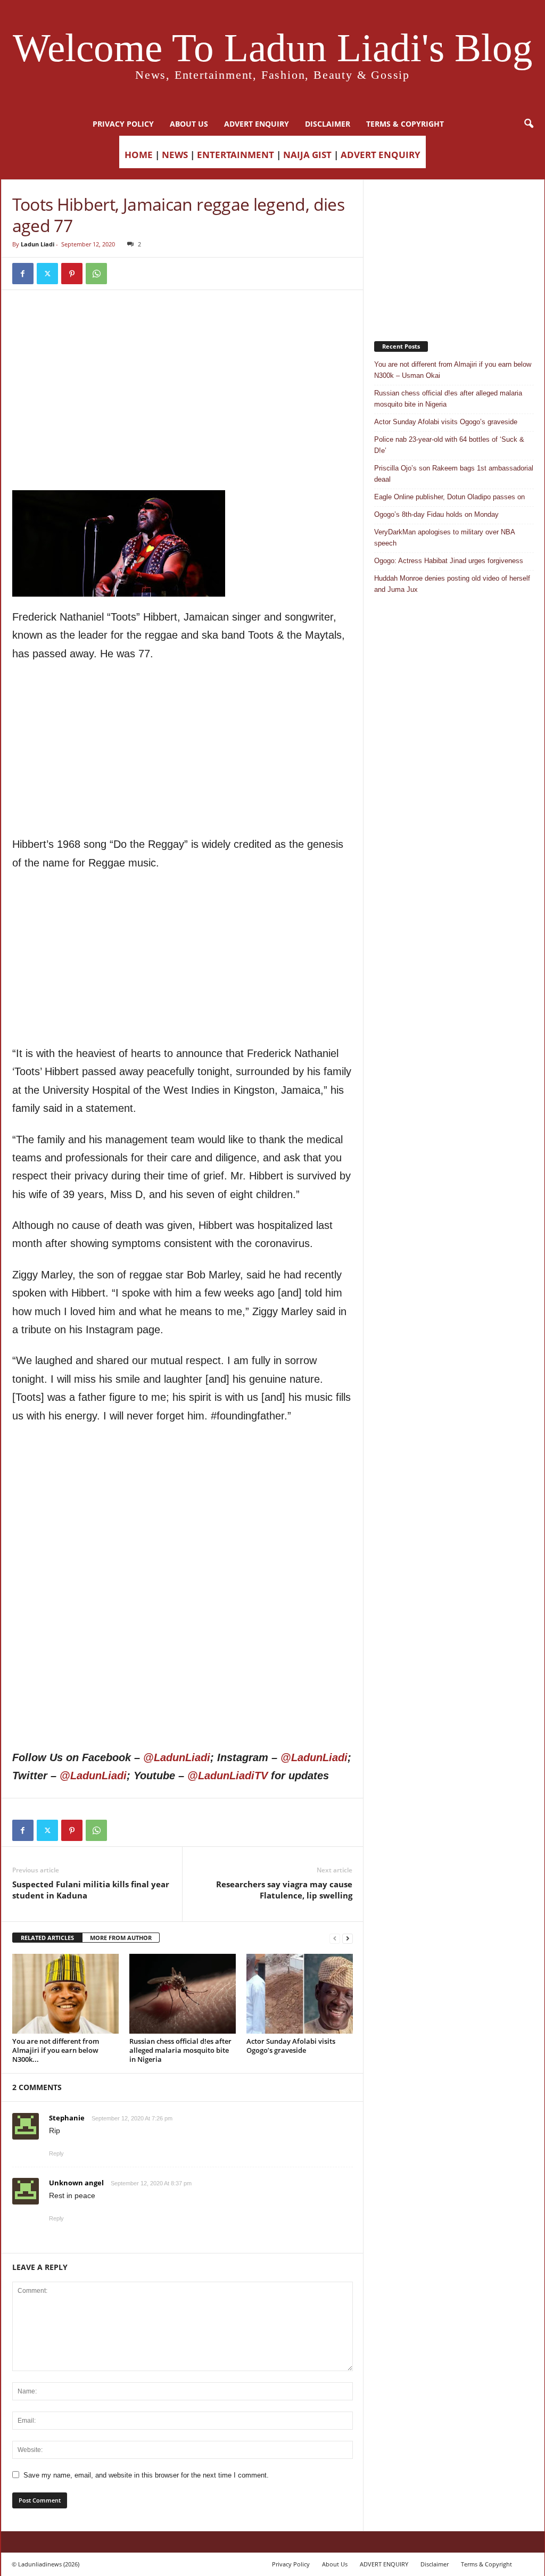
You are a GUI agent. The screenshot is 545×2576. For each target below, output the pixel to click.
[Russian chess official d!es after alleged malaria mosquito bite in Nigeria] (183, 1994)
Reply (56, 2153)
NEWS (175, 155)
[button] (529, 124)
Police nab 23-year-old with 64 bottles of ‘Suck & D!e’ (449, 445)
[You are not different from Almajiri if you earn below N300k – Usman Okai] (65, 1994)
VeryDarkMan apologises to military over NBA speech (444, 538)
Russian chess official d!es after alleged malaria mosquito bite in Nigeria (180, 2050)
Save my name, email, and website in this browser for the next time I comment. (146, 2475)
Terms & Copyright (405, 124)
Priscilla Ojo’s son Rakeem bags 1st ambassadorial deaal (454, 474)
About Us (189, 124)
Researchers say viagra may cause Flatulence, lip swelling (284, 1890)
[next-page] (348, 1938)
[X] (47, 274)
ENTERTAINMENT (236, 155)
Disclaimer (328, 124)
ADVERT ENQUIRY (257, 124)
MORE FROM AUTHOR (121, 1938)
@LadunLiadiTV (228, 1776)
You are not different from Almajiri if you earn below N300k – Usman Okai (453, 370)
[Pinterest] (72, 274)
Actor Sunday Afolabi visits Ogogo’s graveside (291, 2046)
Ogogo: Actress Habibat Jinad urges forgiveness (449, 561)
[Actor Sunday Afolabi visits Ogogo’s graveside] (300, 1994)
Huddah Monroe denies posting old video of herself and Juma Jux (452, 584)
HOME (139, 155)
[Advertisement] (183, 328)
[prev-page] (335, 1938)
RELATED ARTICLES (47, 1938)
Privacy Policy (123, 124)
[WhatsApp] (96, 274)
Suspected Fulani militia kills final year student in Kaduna (91, 1890)
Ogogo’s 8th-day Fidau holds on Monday (436, 514)
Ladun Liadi (38, 244)
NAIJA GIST (307, 155)
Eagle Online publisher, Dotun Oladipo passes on (449, 497)
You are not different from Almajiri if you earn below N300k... (56, 2050)
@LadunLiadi (177, 1757)
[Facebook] (23, 274)
